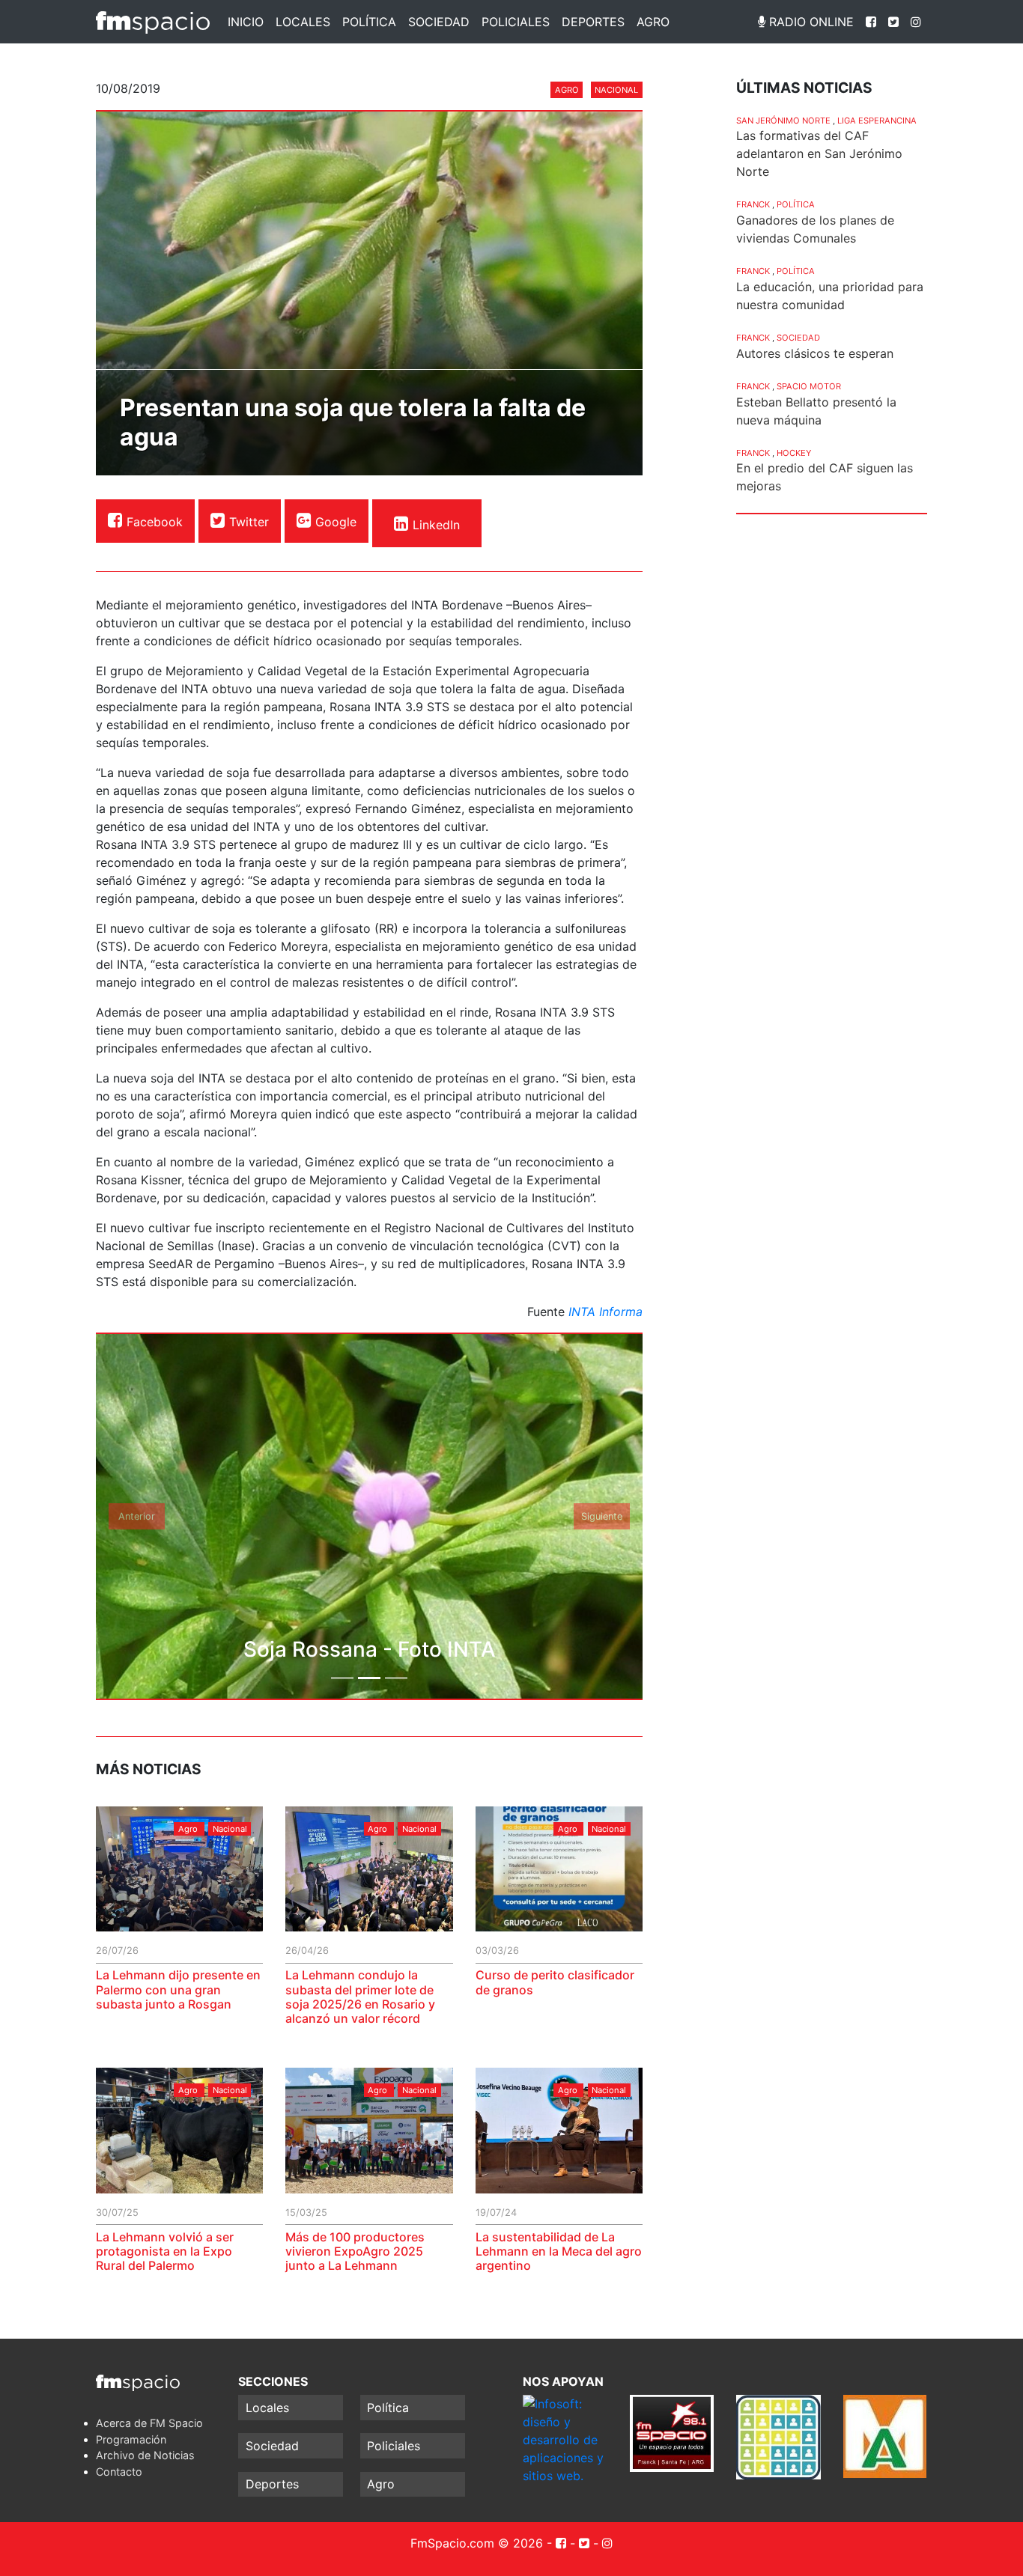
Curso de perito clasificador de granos (555, 1982)
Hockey (794, 453)
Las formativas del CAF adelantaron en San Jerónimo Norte (819, 153)
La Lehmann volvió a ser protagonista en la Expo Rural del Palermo (165, 2251)
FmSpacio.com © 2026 (477, 2543)
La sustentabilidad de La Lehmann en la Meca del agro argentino (559, 2251)
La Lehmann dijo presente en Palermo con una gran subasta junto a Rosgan (178, 1989)
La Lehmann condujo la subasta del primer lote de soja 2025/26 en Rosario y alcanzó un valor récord (360, 1997)
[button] (137, 1516)
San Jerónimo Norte (783, 121)
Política (369, 22)
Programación (131, 2439)
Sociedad (439, 22)
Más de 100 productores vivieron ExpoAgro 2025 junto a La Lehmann (355, 2251)
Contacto (119, 2472)
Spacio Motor (809, 386)
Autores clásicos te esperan (815, 353)
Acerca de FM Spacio (149, 2423)
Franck (753, 204)
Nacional (616, 90)
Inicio (246, 22)
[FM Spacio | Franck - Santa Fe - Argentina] (153, 22)
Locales (303, 22)
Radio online (810, 22)
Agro (653, 22)
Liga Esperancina (877, 121)
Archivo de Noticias (145, 2455)
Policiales (516, 22)
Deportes (593, 22)
